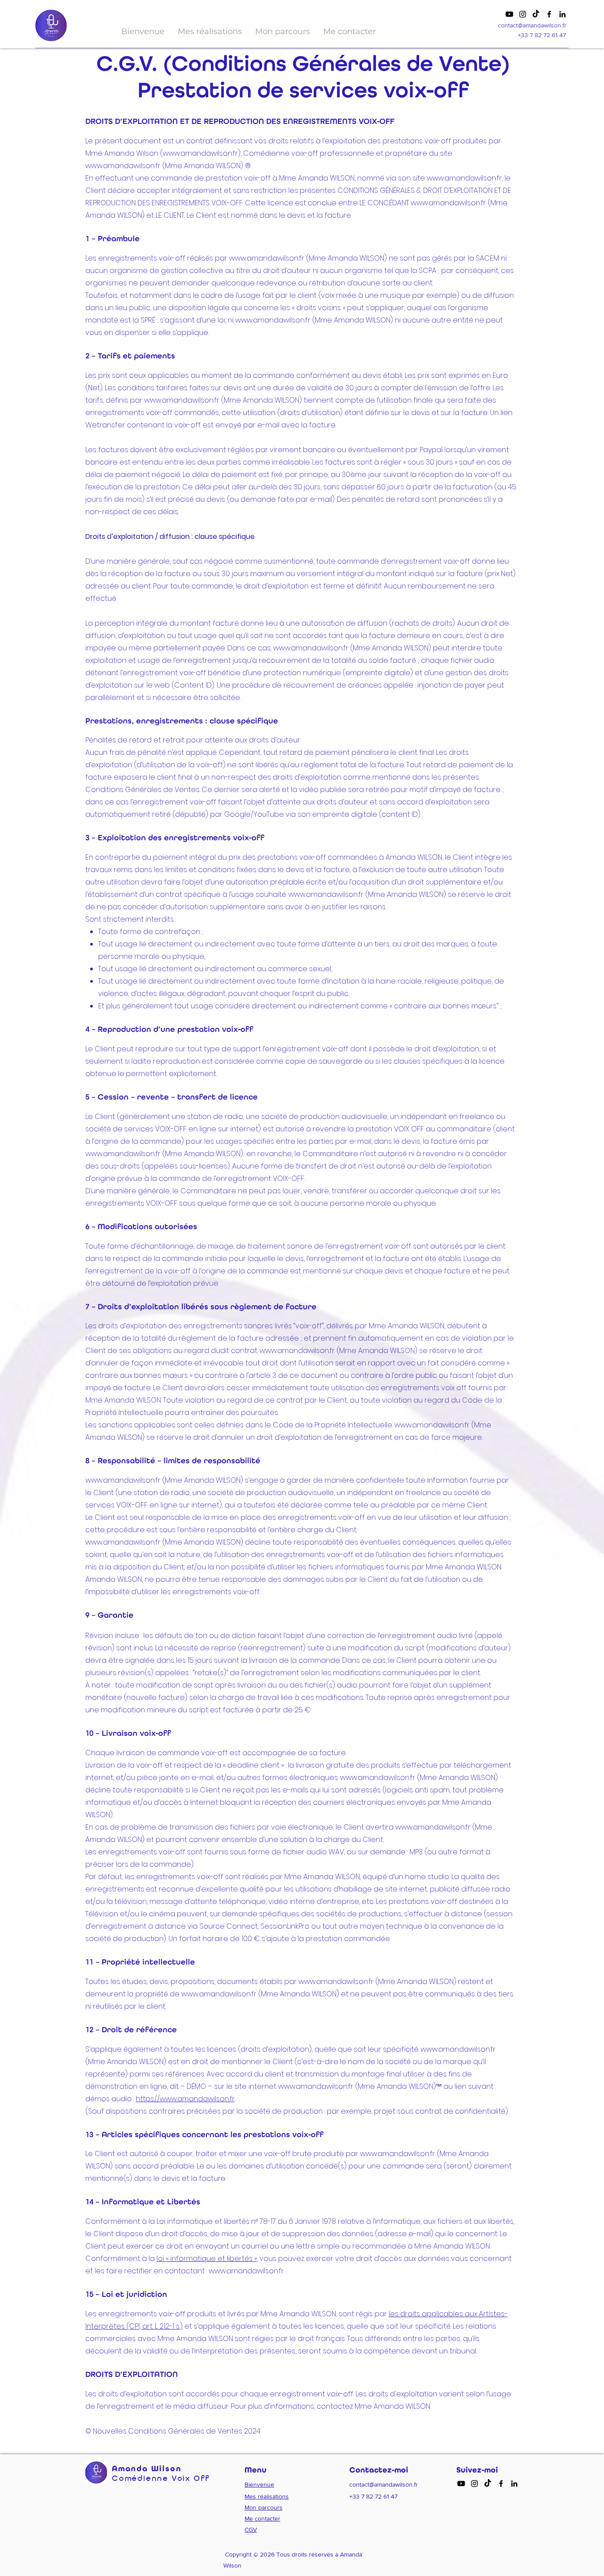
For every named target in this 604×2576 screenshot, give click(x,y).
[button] (210, 31)
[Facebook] (549, 14)
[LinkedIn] (562, 14)
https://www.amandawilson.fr (185, 2099)
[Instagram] (523, 14)
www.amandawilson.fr (200, 153)
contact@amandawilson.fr (532, 25)
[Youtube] (509, 14)
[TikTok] (536, 14)
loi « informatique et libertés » (207, 2259)
